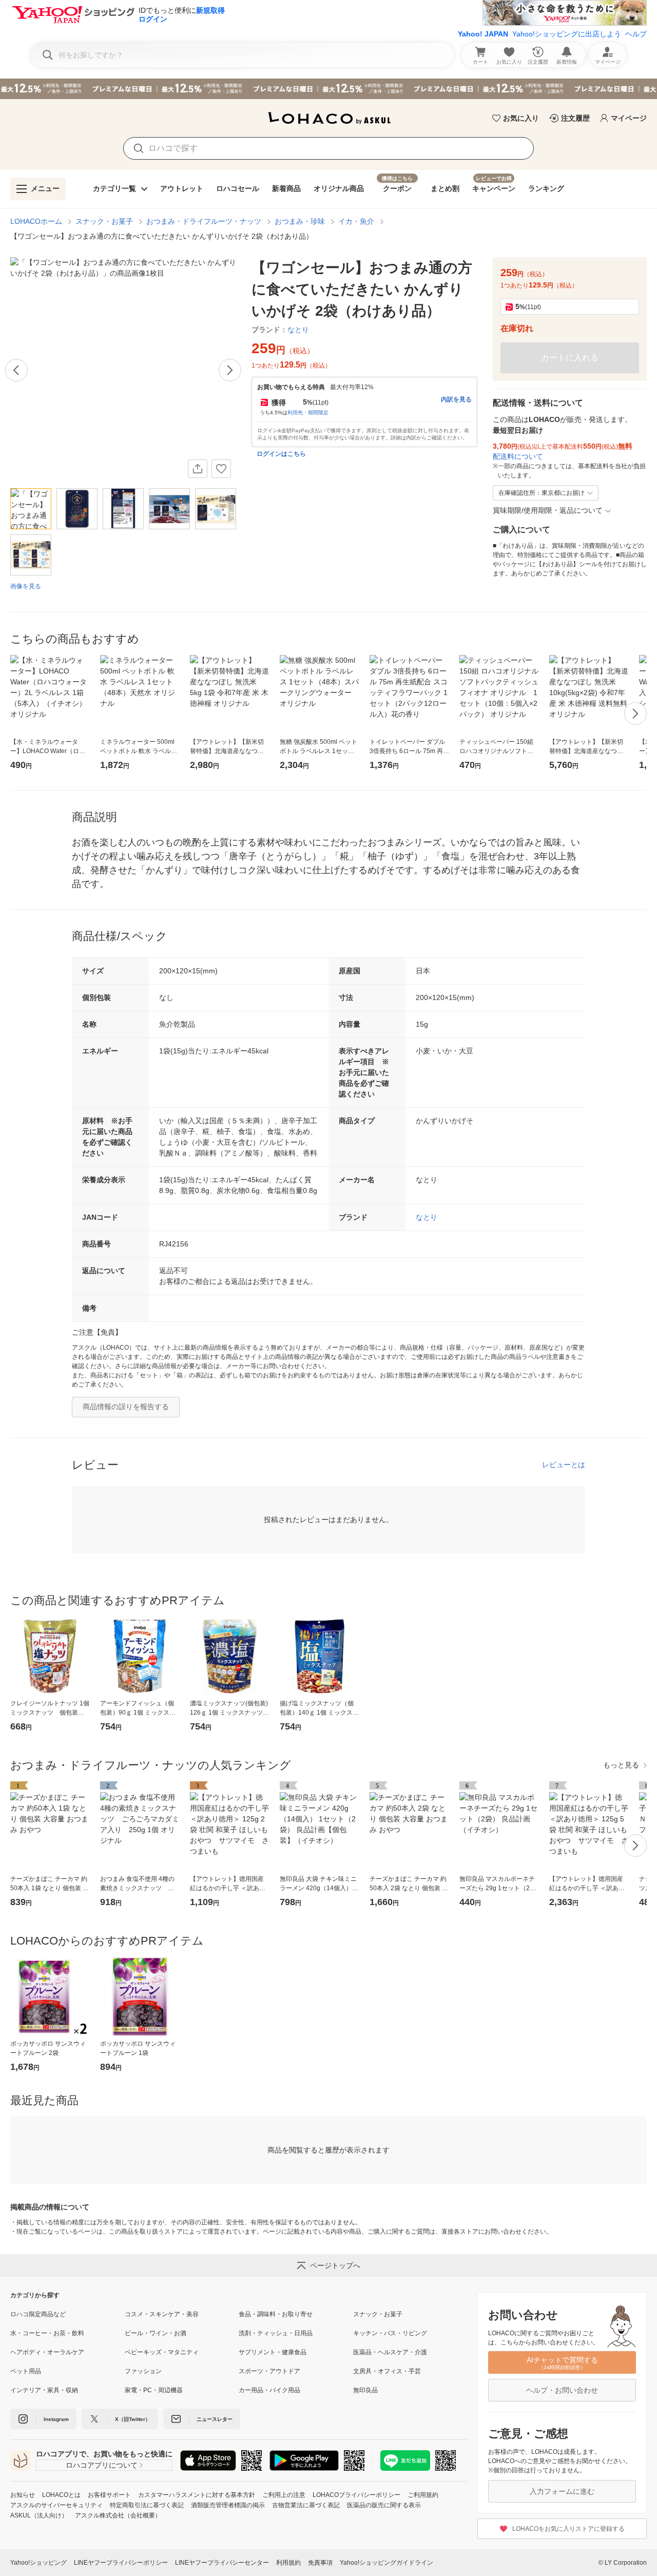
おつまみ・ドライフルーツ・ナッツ (204, 221)
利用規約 (288, 2563)
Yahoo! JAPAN (483, 34)
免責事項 (320, 2563)
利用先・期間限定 (308, 412)
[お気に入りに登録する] (221, 469)
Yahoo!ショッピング (38, 2563)
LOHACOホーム (36, 221)
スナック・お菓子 (104, 221)
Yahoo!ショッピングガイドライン (387, 2563)
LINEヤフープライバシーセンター (222, 2563)
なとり (427, 1217)
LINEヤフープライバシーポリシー (121, 2563)
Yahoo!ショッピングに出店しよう (567, 34)
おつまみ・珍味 (300, 221)
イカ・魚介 (356, 221)
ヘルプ (636, 34)
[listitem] (67, 2314)
